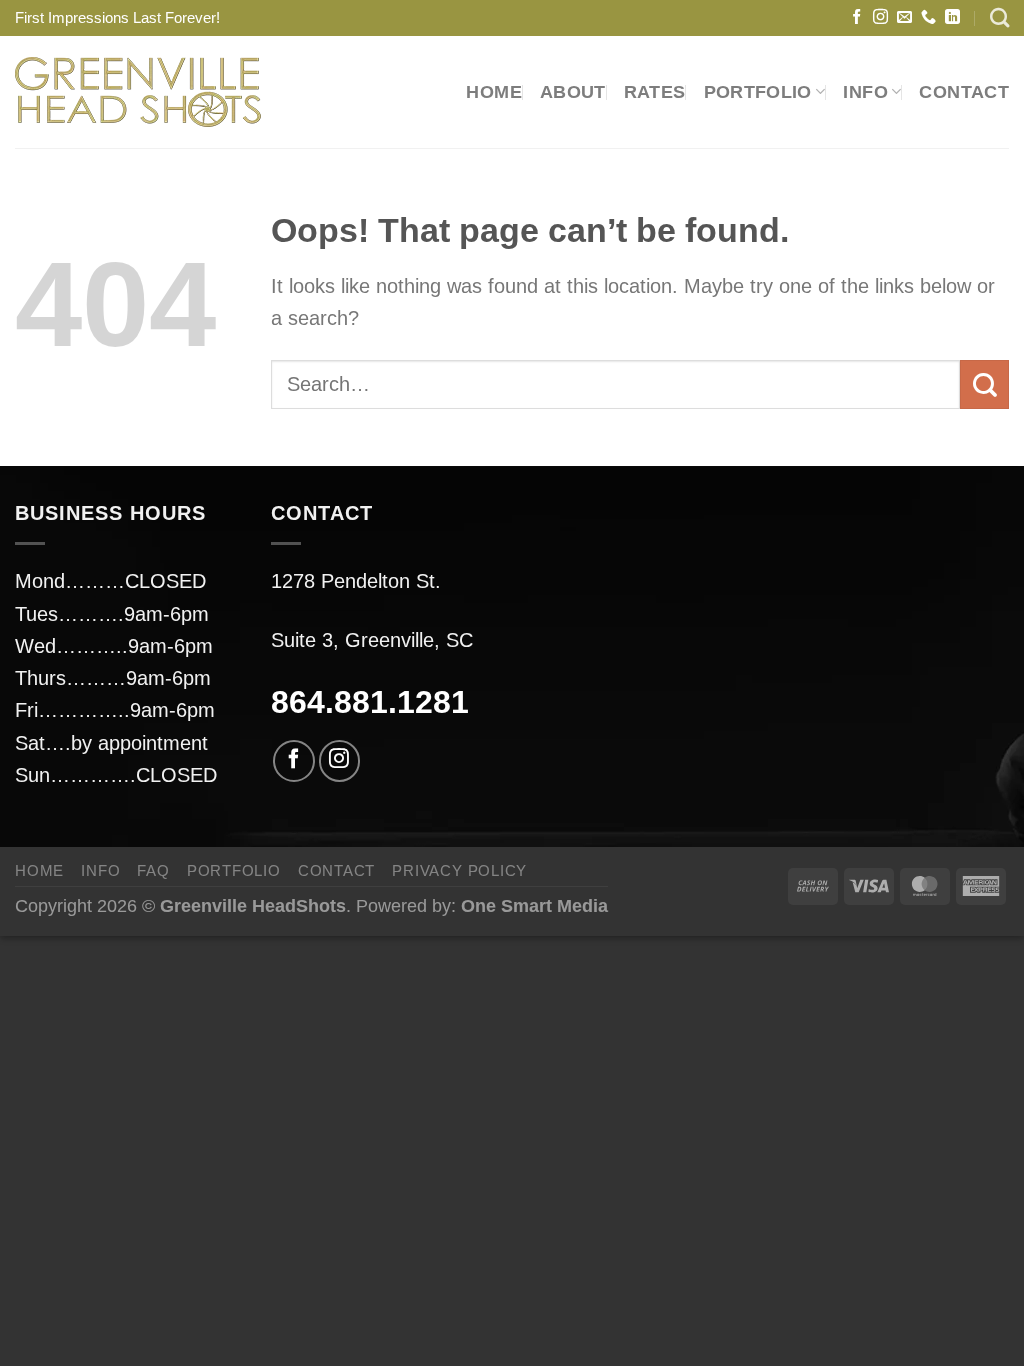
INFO (100, 870)
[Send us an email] (904, 17)
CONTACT (964, 92)
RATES (655, 92)
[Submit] (984, 384)
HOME (493, 92)
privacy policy (459, 870)
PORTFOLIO (758, 92)
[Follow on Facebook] (856, 17)
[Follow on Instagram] (880, 17)
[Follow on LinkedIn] (952, 17)
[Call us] (928, 17)
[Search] (999, 17)
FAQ (153, 870)
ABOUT (573, 92)
